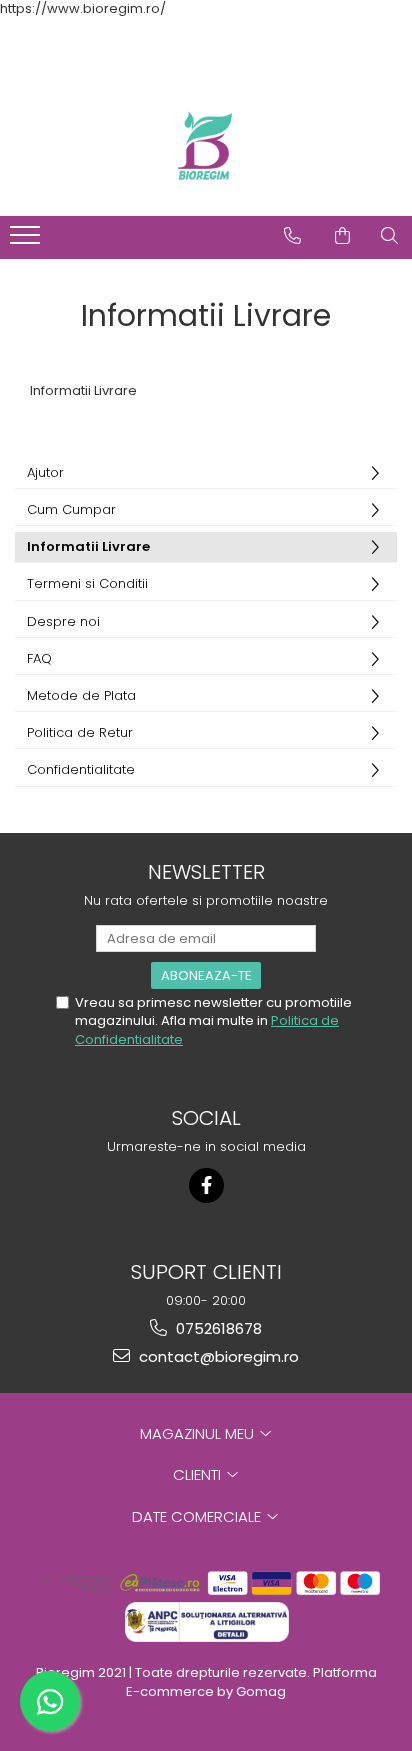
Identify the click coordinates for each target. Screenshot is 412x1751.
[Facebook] (206, 1185)
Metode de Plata (81, 695)
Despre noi (63, 621)
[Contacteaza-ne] (292, 236)
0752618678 (217, 1328)
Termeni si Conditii (87, 583)
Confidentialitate (81, 769)
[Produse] (27, 241)
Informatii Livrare (88, 546)
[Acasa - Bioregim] (206, 146)
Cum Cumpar (71, 509)
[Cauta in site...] (389, 236)
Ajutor (45, 472)
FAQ (39, 658)
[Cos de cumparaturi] (342, 236)
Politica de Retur (80, 732)
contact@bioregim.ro (217, 1356)
